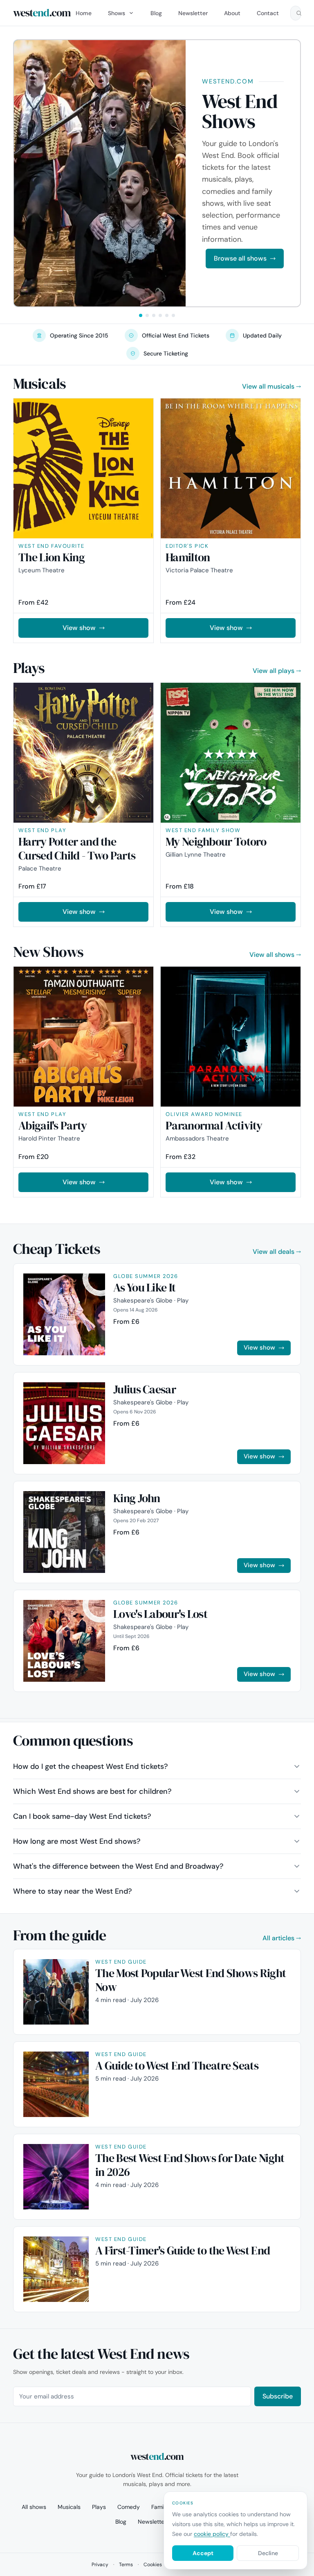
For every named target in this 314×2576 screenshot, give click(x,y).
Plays (99, 2507)
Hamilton (188, 557)
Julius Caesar (145, 1389)
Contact (268, 13)
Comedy (129, 2507)
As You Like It (144, 1287)
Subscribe (278, 2396)
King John (137, 1498)
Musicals (69, 2507)
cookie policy (212, 2534)
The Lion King (52, 557)
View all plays (274, 671)
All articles (278, 1938)
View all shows (272, 955)
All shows (34, 2507)
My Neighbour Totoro (216, 841)
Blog (156, 13)
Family (160, 2507)
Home (84, 13)
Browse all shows (240, 258)
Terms (126, 2565)
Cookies (153, 2565)
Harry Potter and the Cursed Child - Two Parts (77, 848)
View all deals (274, 1252)
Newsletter (193, 13)
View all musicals (268, 386)
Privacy (100, 2565)
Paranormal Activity (214, 1125)
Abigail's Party (53, 1125)
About (232, 13)
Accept (203, 2553)
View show (79, 628)
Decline (268, 2553)
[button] (141, 315)
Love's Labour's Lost (160, 1614)
